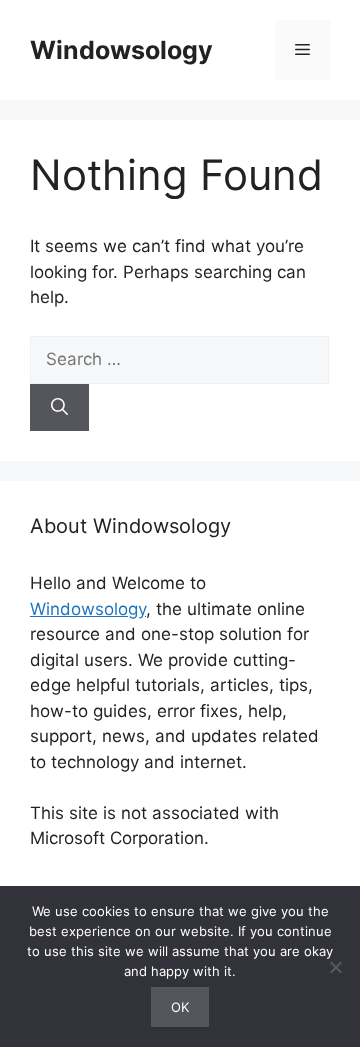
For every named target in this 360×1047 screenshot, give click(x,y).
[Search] (59, 408)
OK (180, 1007)
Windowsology (121, 50)
